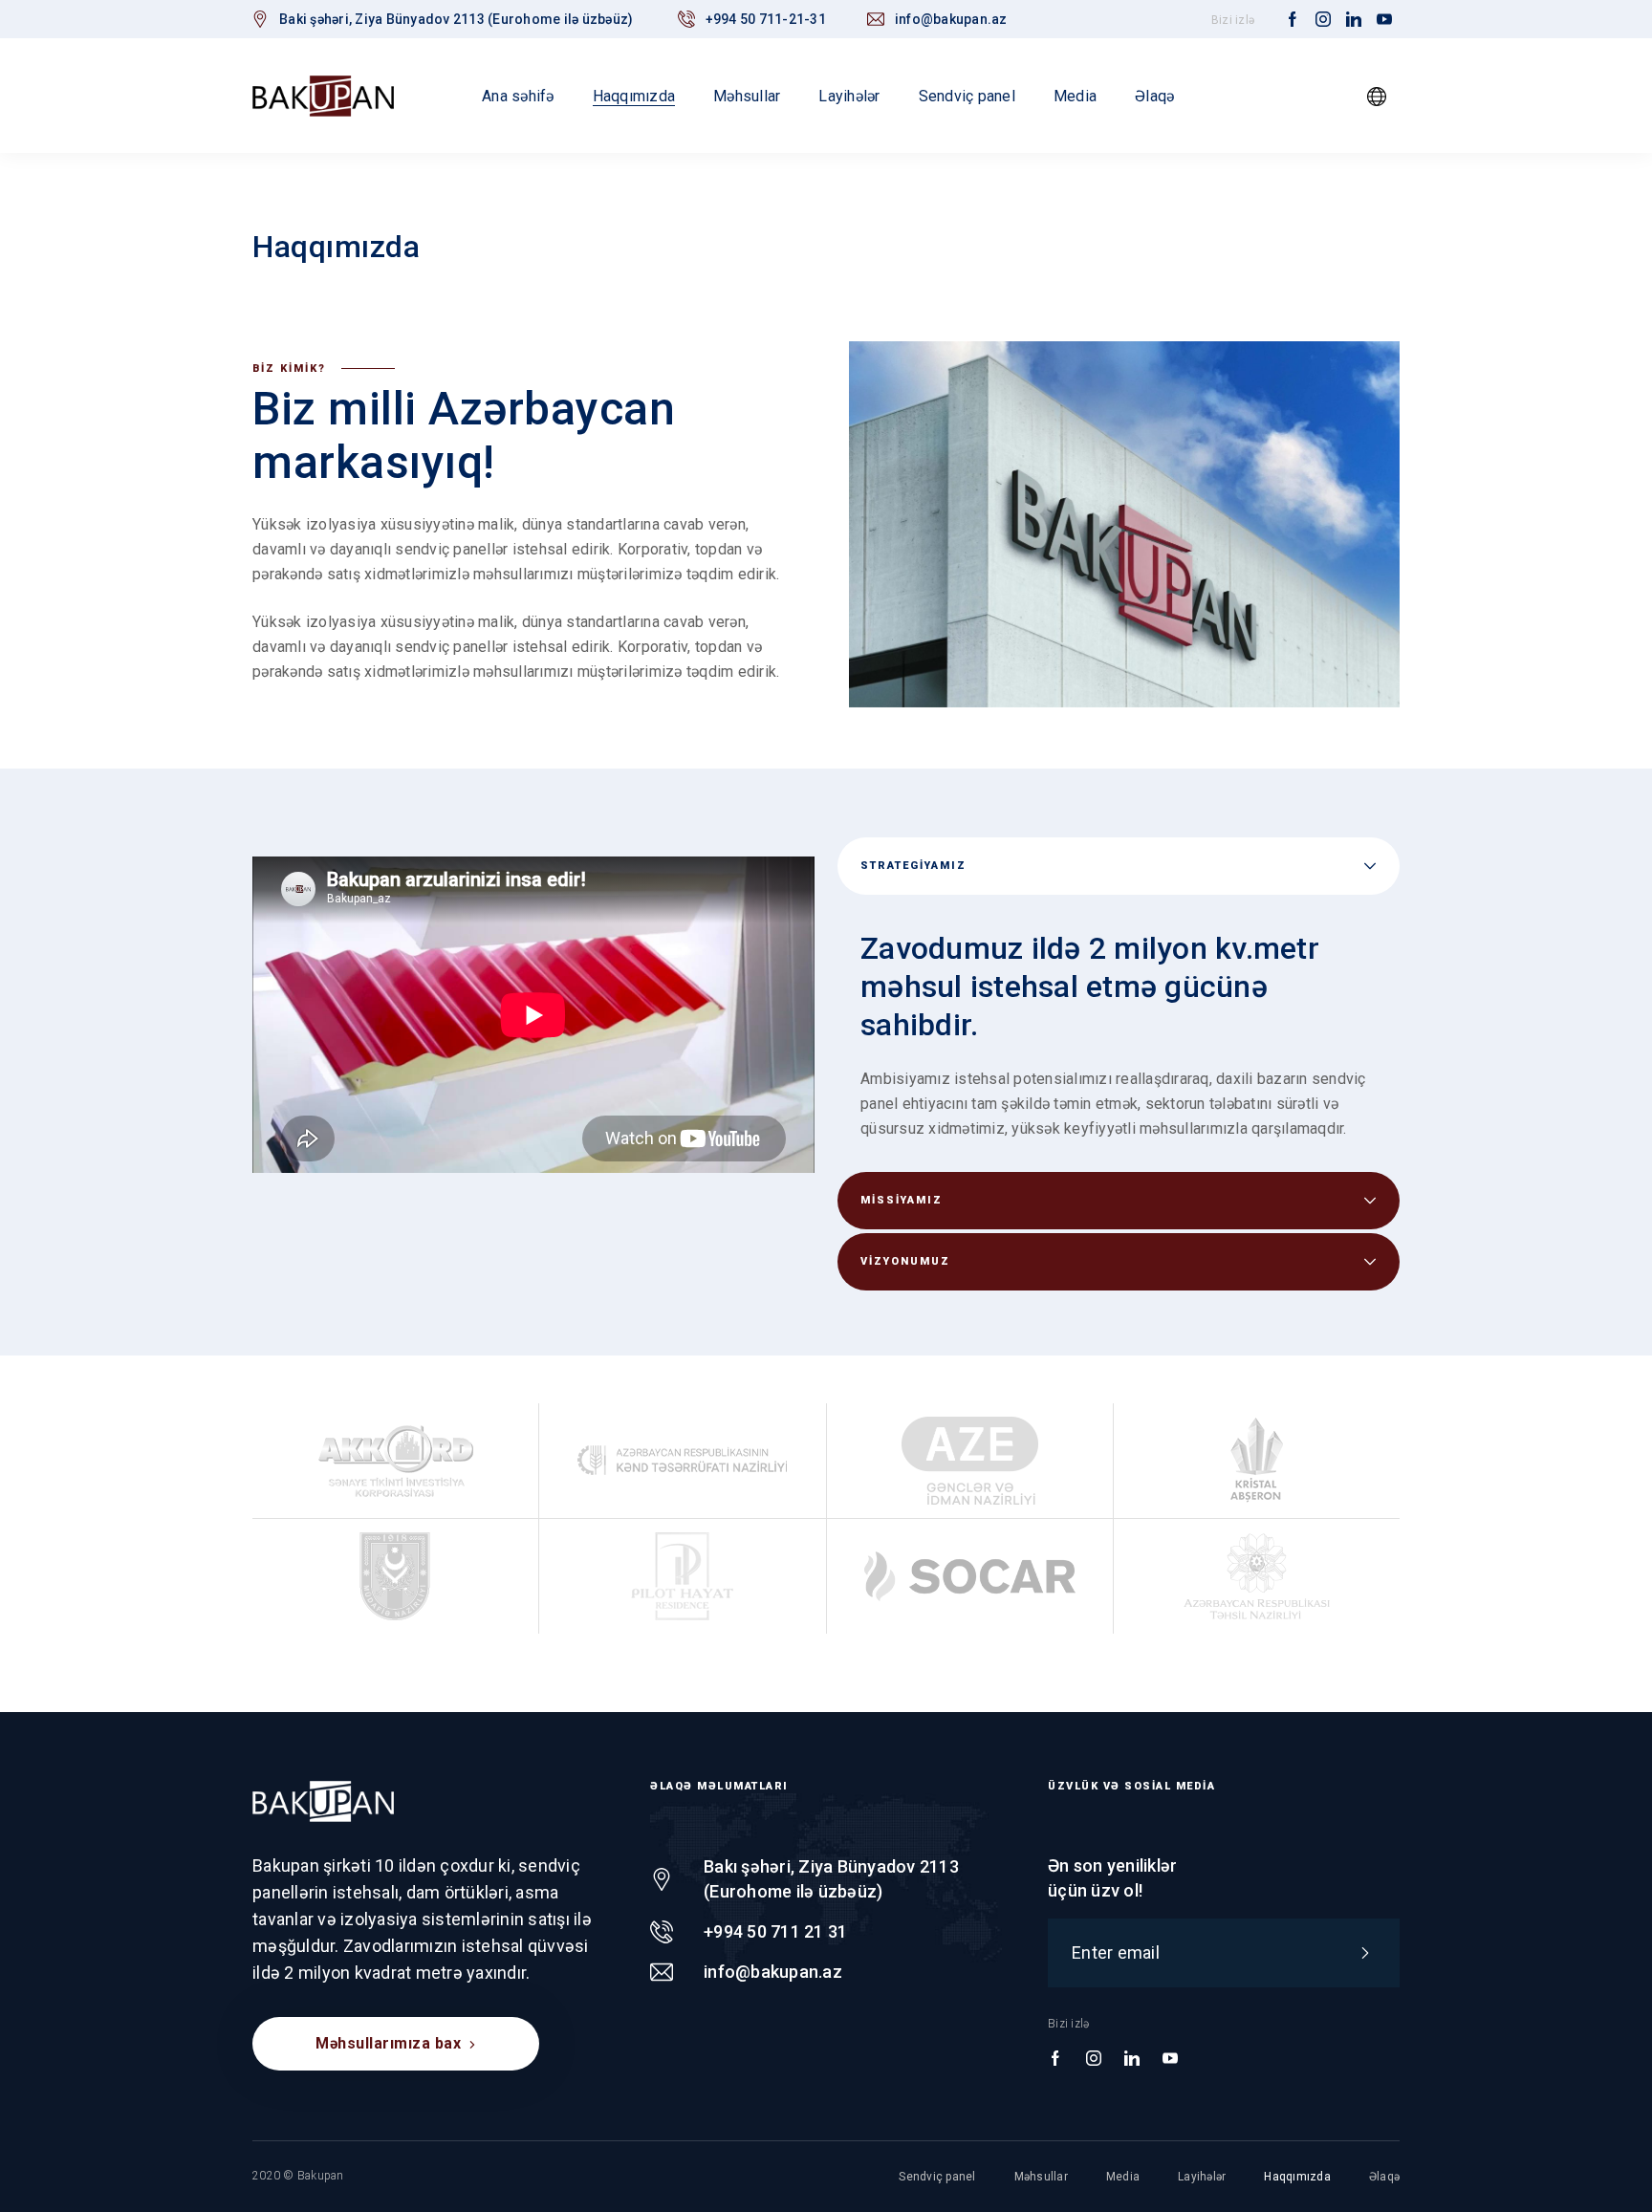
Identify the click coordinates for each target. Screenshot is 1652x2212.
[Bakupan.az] (323, 96)
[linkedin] (1354, 20)
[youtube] (1384, 20)
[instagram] (1323, 20)
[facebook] (1293, 20)
